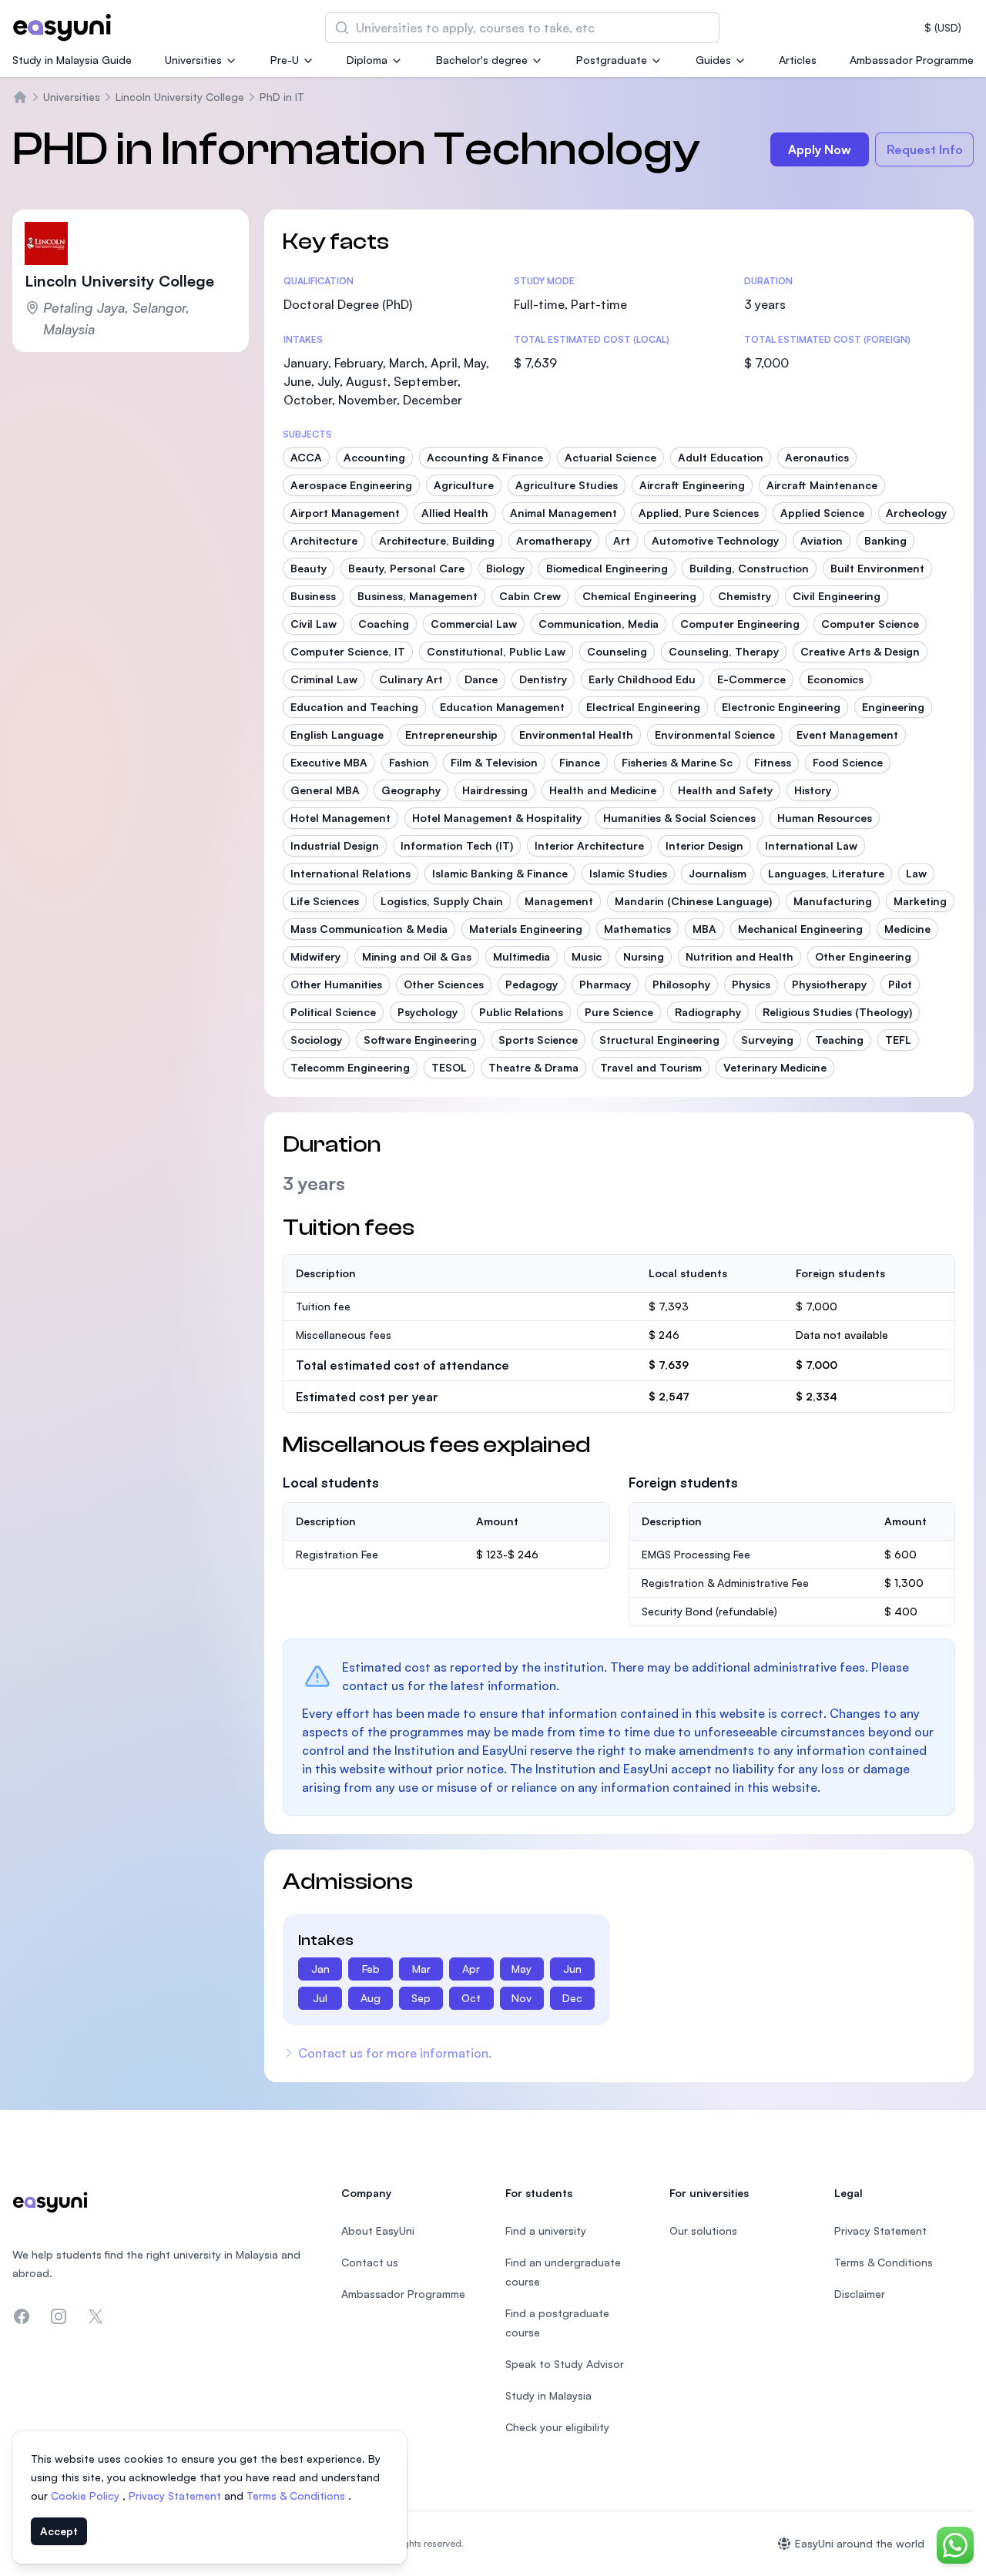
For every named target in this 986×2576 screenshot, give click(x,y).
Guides (713, 60)
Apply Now (820, 149)
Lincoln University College (180, 97)
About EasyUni (378, 2231)
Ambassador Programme (912, 60)
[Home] (20, 97)
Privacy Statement (176, 2495)
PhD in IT (282, 97)
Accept (59, 2531)
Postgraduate (612, 60)
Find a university (546, 2231)
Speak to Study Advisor (565, 2364)
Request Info (925, 149)
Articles (798, 60)
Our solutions (703, 2231)
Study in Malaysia (548, 2395)
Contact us (370, 2262)
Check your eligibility (557, 2427)
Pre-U (285, 60)
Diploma (367, 60)
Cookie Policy (87, 2495)
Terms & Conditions (297, 2495)
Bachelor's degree (482, 60)
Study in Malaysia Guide (72, 60)
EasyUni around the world (860, 2543)
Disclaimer (860, 2294)
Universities (193, 60)
